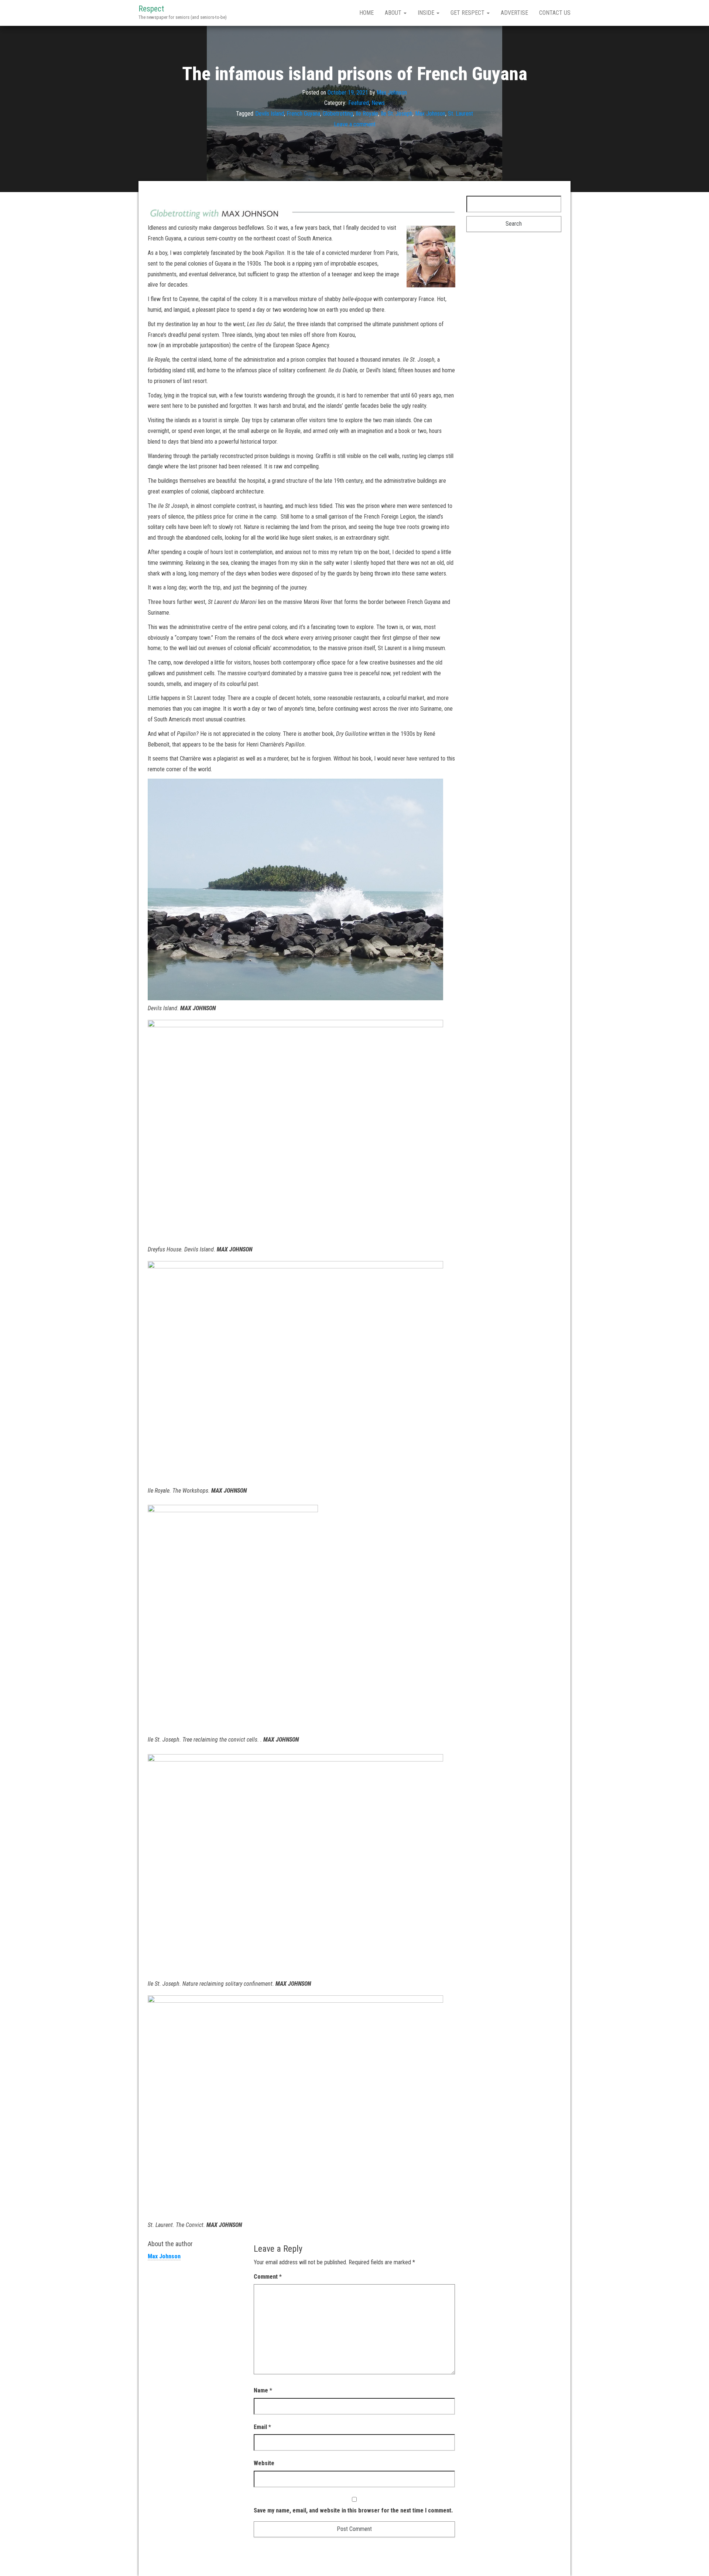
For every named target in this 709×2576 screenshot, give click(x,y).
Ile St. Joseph (397, 114)
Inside (427, 13)
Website (264, 2463)
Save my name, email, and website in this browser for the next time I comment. (353, 2510)
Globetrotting (338, 114)
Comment (268, 2277)
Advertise (514, 13)
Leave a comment (355, 124)
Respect (151, 9)
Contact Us (555, 13)
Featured (359, 103)
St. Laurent (460, 114)
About (394, 13)
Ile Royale (367, 114)
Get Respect (468, 13)
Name (263, 2390)
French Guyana (303, 114)
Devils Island (270, 114)
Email (262, 2427)
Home (367, 13)
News (378, 103)
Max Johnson (392, 92)
